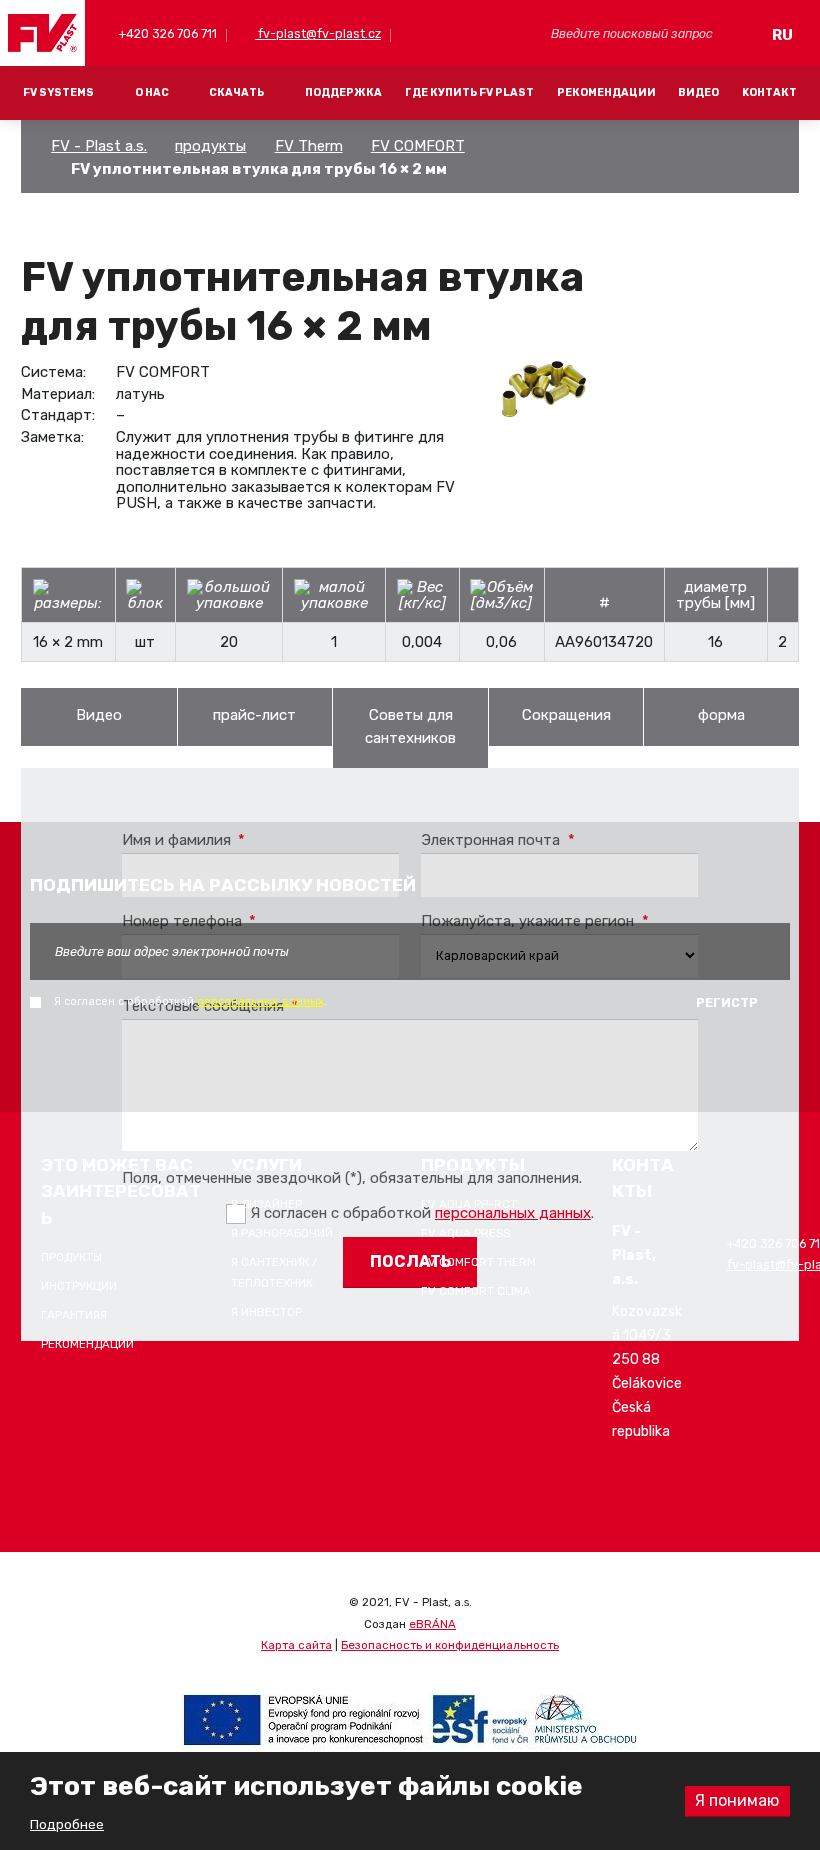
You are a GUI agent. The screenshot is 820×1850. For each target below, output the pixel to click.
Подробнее (67, 1824)
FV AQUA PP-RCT (469, 1204)
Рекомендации (606, 92)
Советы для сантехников (410, 726)
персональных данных (260, 1001)
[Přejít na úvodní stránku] (43, 33)
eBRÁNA (432, 1624)
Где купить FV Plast (469, 92)
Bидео (99, 715)
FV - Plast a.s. (99, 146)
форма (721, 715)
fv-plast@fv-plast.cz (318, 33)
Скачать (236, 92)
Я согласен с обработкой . (190, 1001)
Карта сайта (296, 1645)
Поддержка (343, 92)
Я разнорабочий (282, 1233)
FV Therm (309, 146)
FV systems (58, 92)
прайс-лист (254, 715)
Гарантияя (74, 1315)
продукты (210, 146)
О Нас (152, 92)
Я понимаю (737, 1800)
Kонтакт (769, 92)
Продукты (71, 1257)
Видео (698, 92)
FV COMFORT (418, 146)
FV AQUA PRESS (465, 1233)
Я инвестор (266, 1312)
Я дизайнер (266, 1204)
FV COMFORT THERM (478, 1262)
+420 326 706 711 (166, 33)
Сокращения (566, 715)
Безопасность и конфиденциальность (450, 1645)
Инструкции (79, 1286)
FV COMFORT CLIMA (476, 1291)
